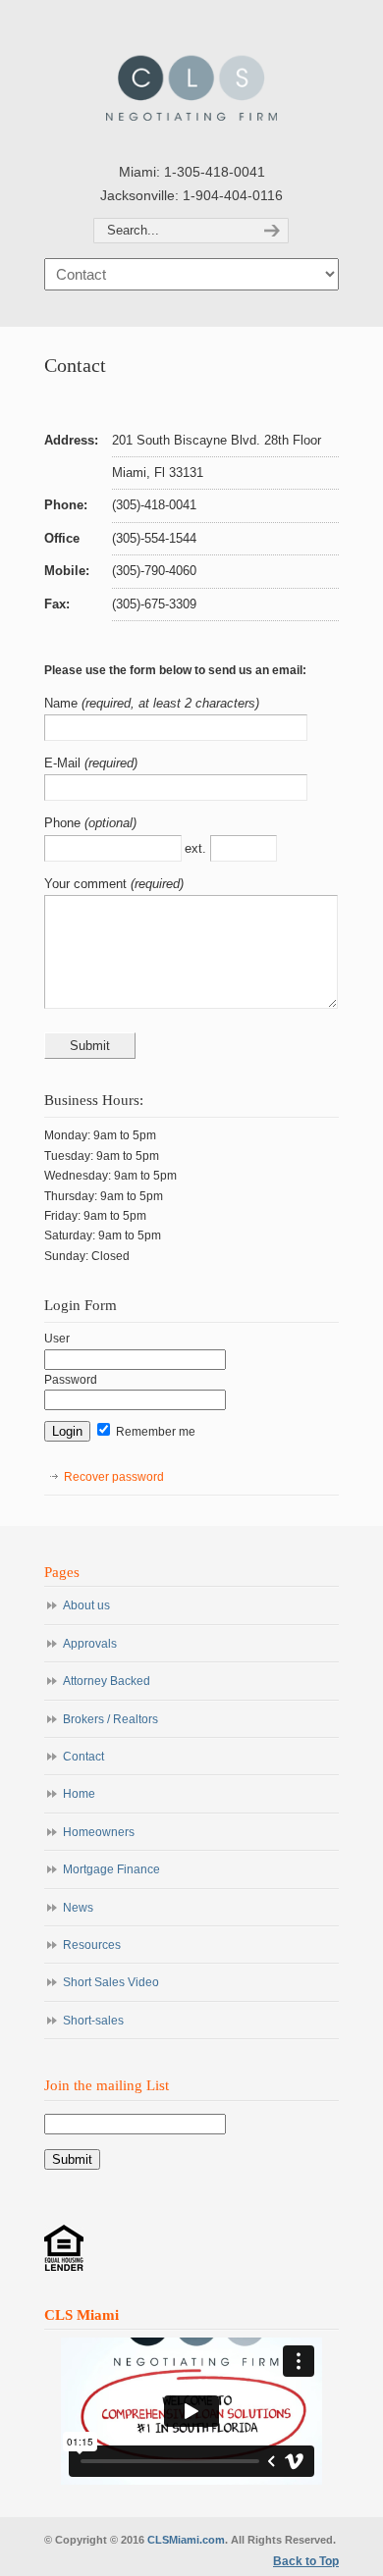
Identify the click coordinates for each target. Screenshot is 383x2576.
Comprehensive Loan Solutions (191, 79)
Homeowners (99, 1832)
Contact (83, 1757)
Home (79, 1794)
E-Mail (64, 763)
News (78, 1908)
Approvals (90, 1644)
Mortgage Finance (111, 1869)
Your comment (87, 884)
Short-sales (93, 2021)
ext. (197, 848)
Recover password (114, 1477)
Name (63, 703)
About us (86, 1605)
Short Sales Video (111, 1982)
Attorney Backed (107, 1681)
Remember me (154, 1432)
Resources (92, 1945)
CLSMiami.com (186, 2540)
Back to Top (306, 2561)
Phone (64, 823)
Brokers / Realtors (110, 1719)
